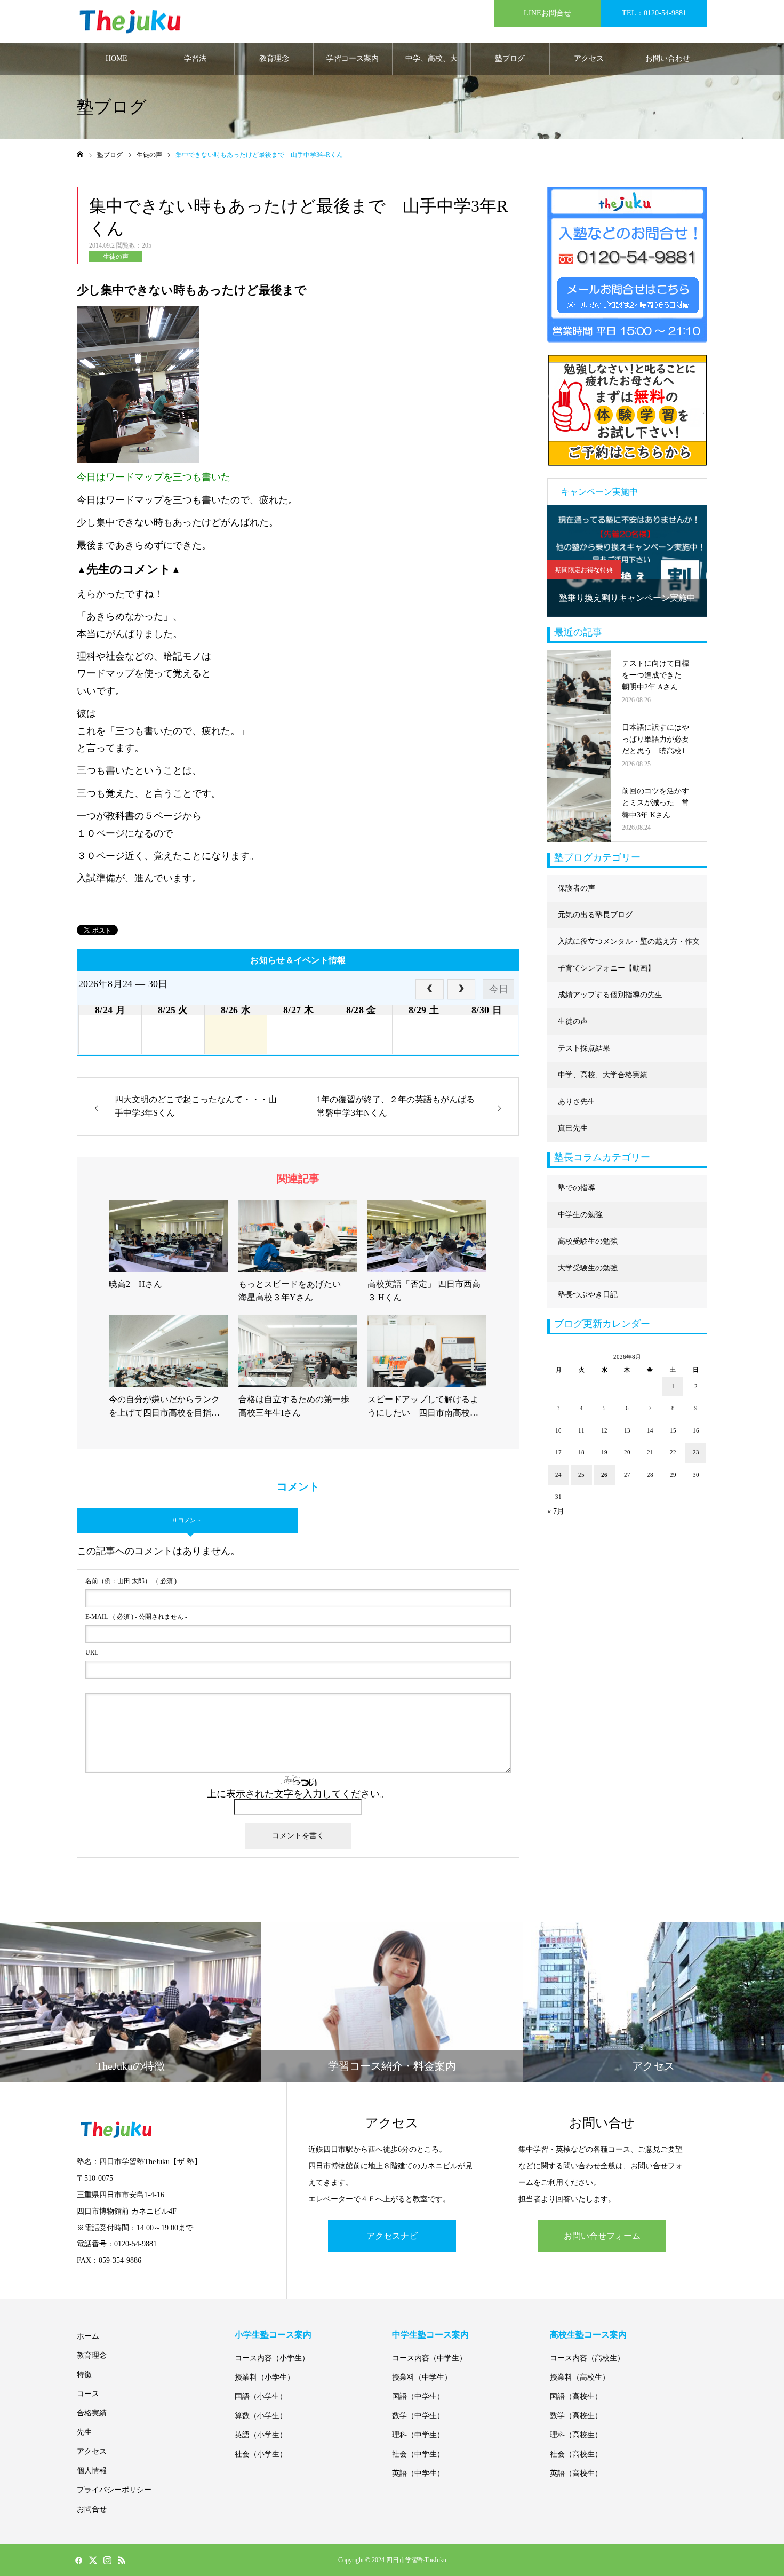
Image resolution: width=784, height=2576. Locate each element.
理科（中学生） (418, 2435)
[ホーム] (80, 154)
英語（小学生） (261, 2435)
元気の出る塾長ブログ (595, 915)
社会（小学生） (261, 2454)
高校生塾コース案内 (588, 2335)
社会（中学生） (418, 2454)
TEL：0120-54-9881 (654, 13)
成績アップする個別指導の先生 (610, 995)
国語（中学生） (418, 2396)
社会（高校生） (576, 2454)
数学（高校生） (576, 2416)
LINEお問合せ (547, 13)
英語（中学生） (418, 2473)
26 (604, 1475)
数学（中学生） (418, 2416)
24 (558, 1475)
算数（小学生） (261, 2416)
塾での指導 (577, 1188)
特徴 (84, 2375)
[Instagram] (107, 2560)
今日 (499, 989)
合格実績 (92, 2413)
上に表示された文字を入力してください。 (298, 1794)
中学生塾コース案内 (430, 2335)
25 (581, 1475)
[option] (627, 561)
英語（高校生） (576, 2473)
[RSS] (122, 2560)
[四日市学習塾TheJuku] (130, 22)
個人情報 (92, 2471)
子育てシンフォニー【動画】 (606, 968)
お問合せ (92, 2509)
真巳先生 (573, 1128)
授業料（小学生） (265, 2377)
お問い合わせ (668, 58)
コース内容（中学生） (429, 2358)
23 (696, 1452)
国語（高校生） (576, 2396)
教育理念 (274, 58)
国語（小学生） (261, 2396)
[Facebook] (78, 2560)
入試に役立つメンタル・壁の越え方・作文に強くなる (629, 946)
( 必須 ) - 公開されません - (136, 1617)
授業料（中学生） (422, 2377)
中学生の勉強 (580, 1215)
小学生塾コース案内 (273, 2335)
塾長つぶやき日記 (588, 1295)
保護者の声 (577, 888)
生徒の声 (116, 257)
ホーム (88, 2336)
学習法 (195, 58)
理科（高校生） (576, 2435)
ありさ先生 (577, 1102)
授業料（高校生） (580, 2377)
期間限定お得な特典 (584, 570)
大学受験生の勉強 (588, 1268)
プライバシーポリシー (114, 2490)
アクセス (589, 58)
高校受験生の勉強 (588, 1241)
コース (88, 2394)
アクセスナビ (392, 2236)
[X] (93, 2560)
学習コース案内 (353, 58)
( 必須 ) (131, 1581)
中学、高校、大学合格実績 (431, 65)
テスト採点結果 (584, 1048)
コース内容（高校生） (587, 2358)
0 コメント (187, 1520)
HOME (117, 58)
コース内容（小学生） (272, 2358)
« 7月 (556, 1511)
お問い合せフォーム (602, 2236)
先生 (84, 2432)
